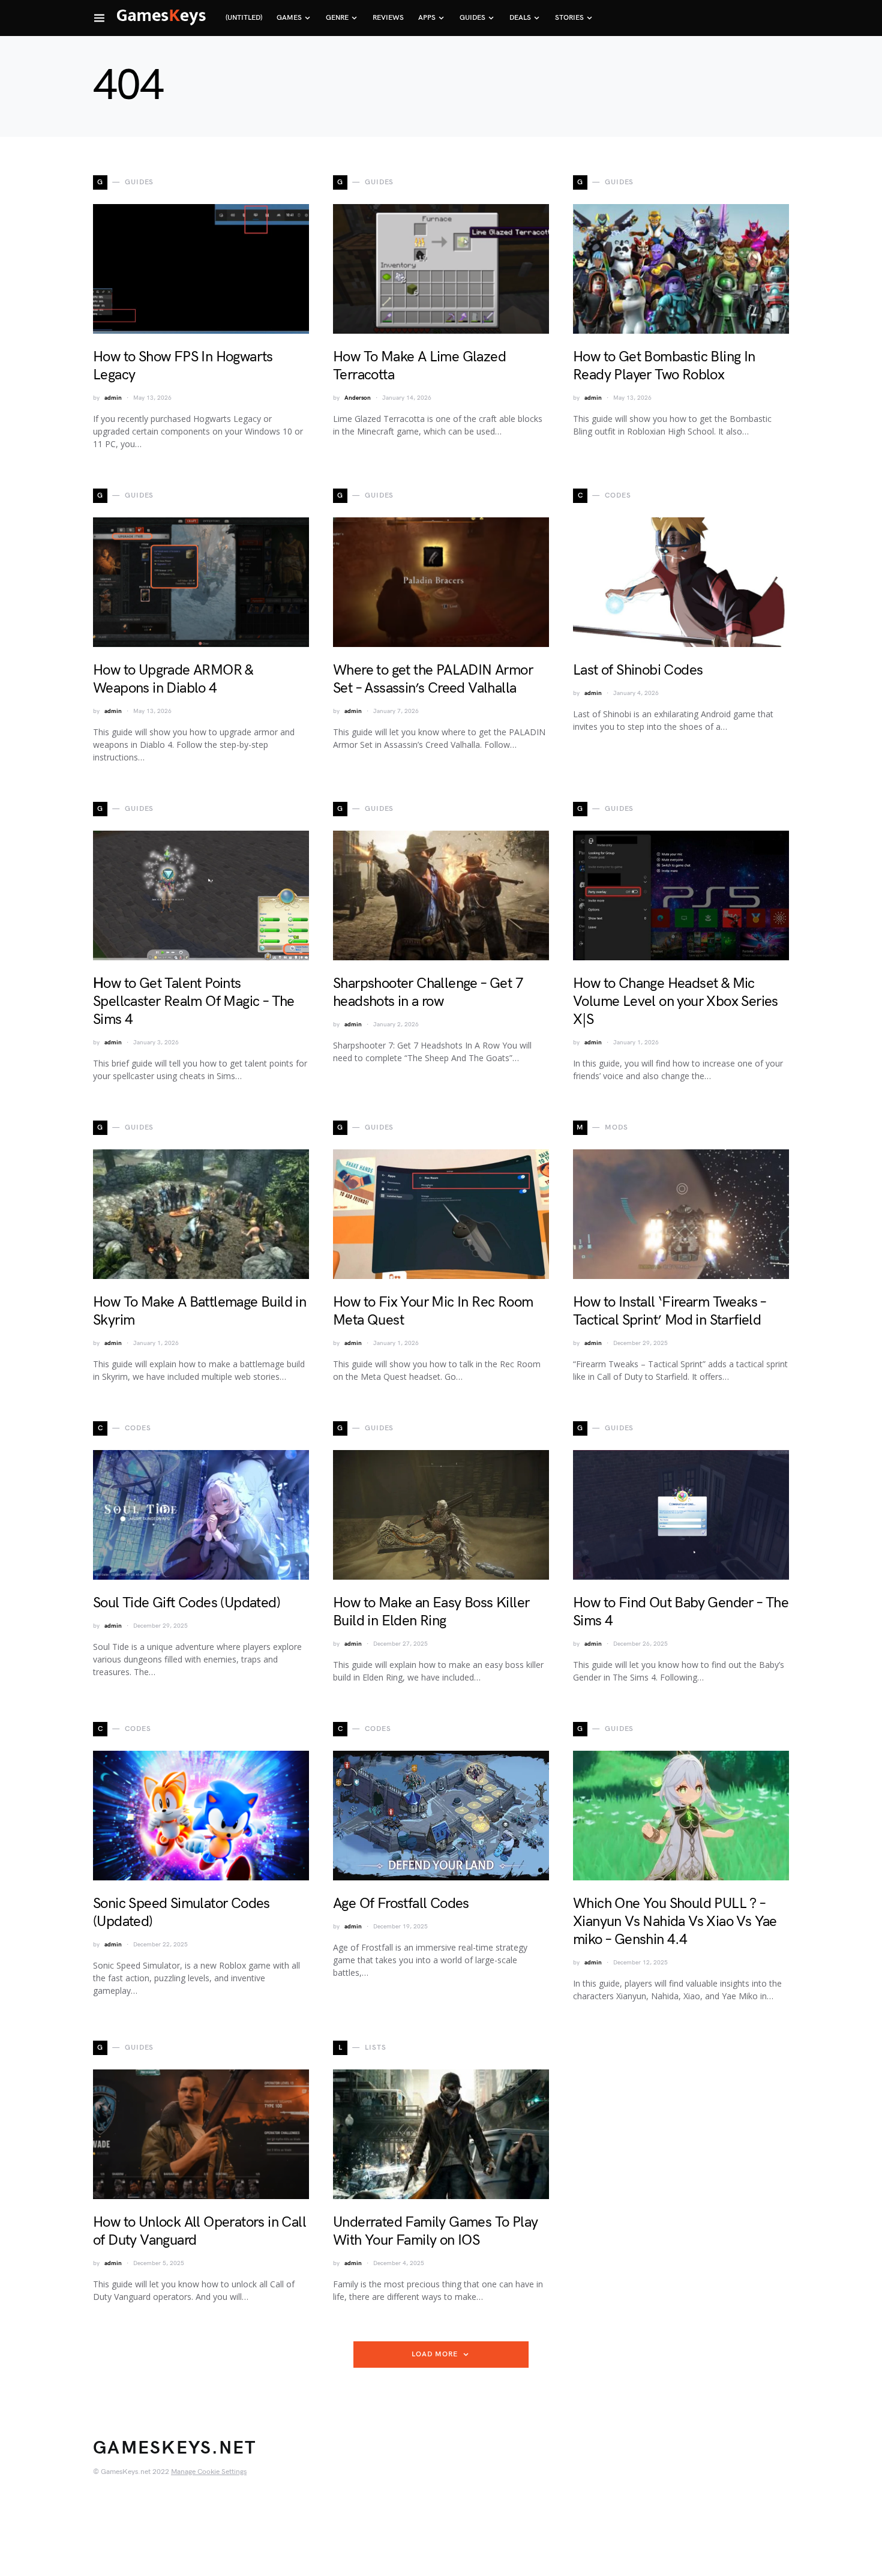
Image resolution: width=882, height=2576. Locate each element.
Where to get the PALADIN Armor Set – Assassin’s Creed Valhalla (433, 679)
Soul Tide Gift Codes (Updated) (187, 1603)
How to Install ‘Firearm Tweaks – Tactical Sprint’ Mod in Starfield (670, 1311)
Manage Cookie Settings (209, 2472)
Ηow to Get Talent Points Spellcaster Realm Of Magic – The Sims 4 (194, 1001)
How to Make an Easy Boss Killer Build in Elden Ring (431, 1612)
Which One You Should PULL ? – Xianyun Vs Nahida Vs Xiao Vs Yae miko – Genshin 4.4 (675, 1921)
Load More (434, 2354)
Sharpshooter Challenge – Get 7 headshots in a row (428, 992)
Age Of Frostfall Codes (401, 1903)
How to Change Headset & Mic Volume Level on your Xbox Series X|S (676, 1001)
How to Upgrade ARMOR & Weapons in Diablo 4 (173, 679)
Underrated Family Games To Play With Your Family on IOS (435, 2231)
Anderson (358, 398)
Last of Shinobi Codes (638, 670)
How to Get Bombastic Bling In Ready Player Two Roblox (664, 366)
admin (113, 398)
